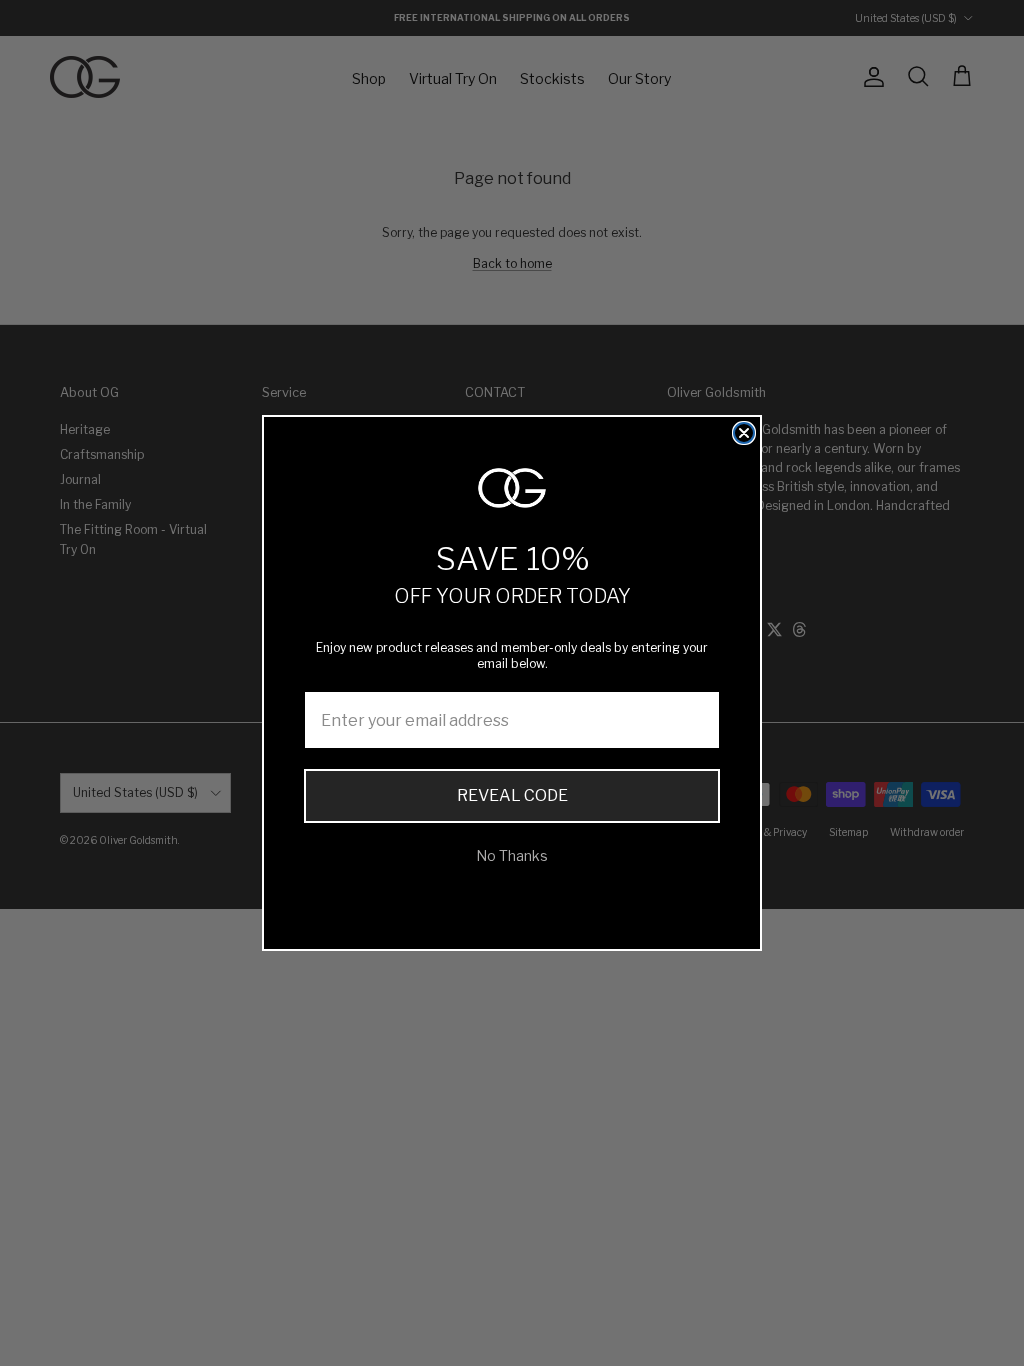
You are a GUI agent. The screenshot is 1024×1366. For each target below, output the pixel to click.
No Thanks (512, 855)
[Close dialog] (744, 433)
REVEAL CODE (512, 795)
